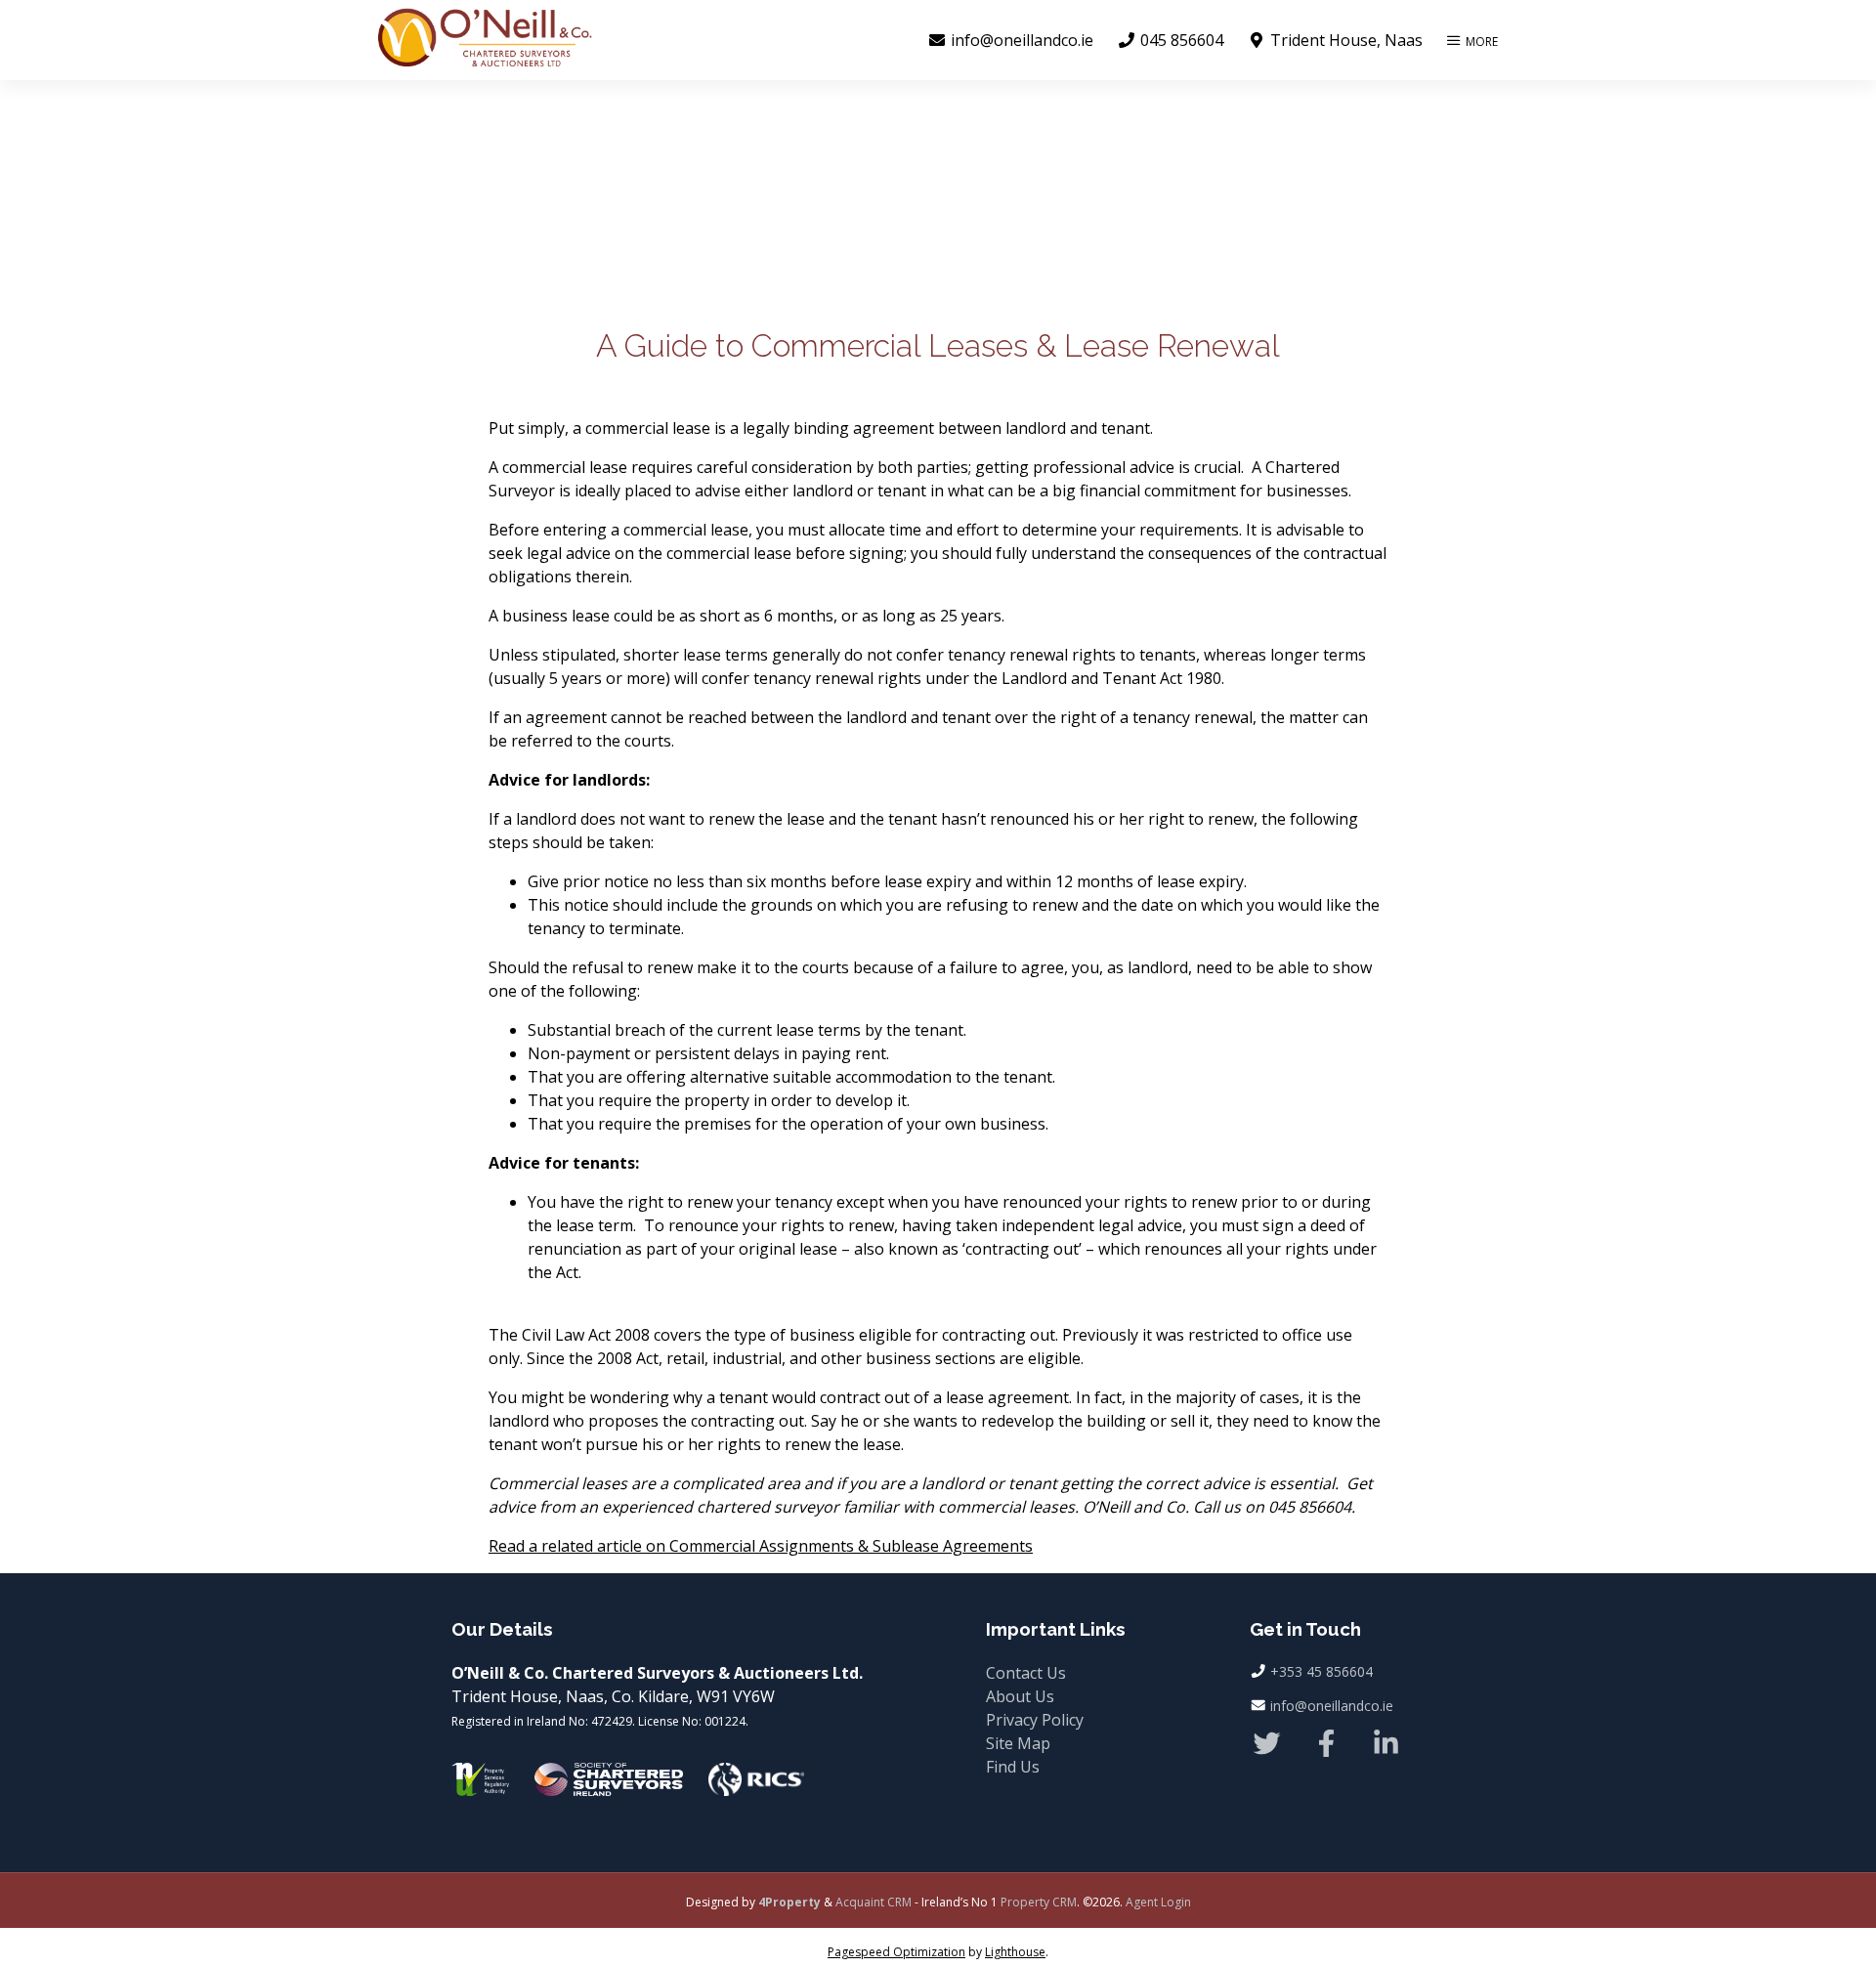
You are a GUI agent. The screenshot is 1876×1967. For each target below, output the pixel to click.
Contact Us (1026, 1673)
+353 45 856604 (1322, 1671)
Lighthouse (1015, 1952)
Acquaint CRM (874, 1902)
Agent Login (1158, 1902)
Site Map (1018, 1743)
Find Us (1013, 1767)
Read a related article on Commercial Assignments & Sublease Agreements (761, 1546)
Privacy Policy (1035, 1720)
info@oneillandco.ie (1332, 1706)
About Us (1020, 1696)
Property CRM (1039, 1902)
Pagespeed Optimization (896, 1952)
